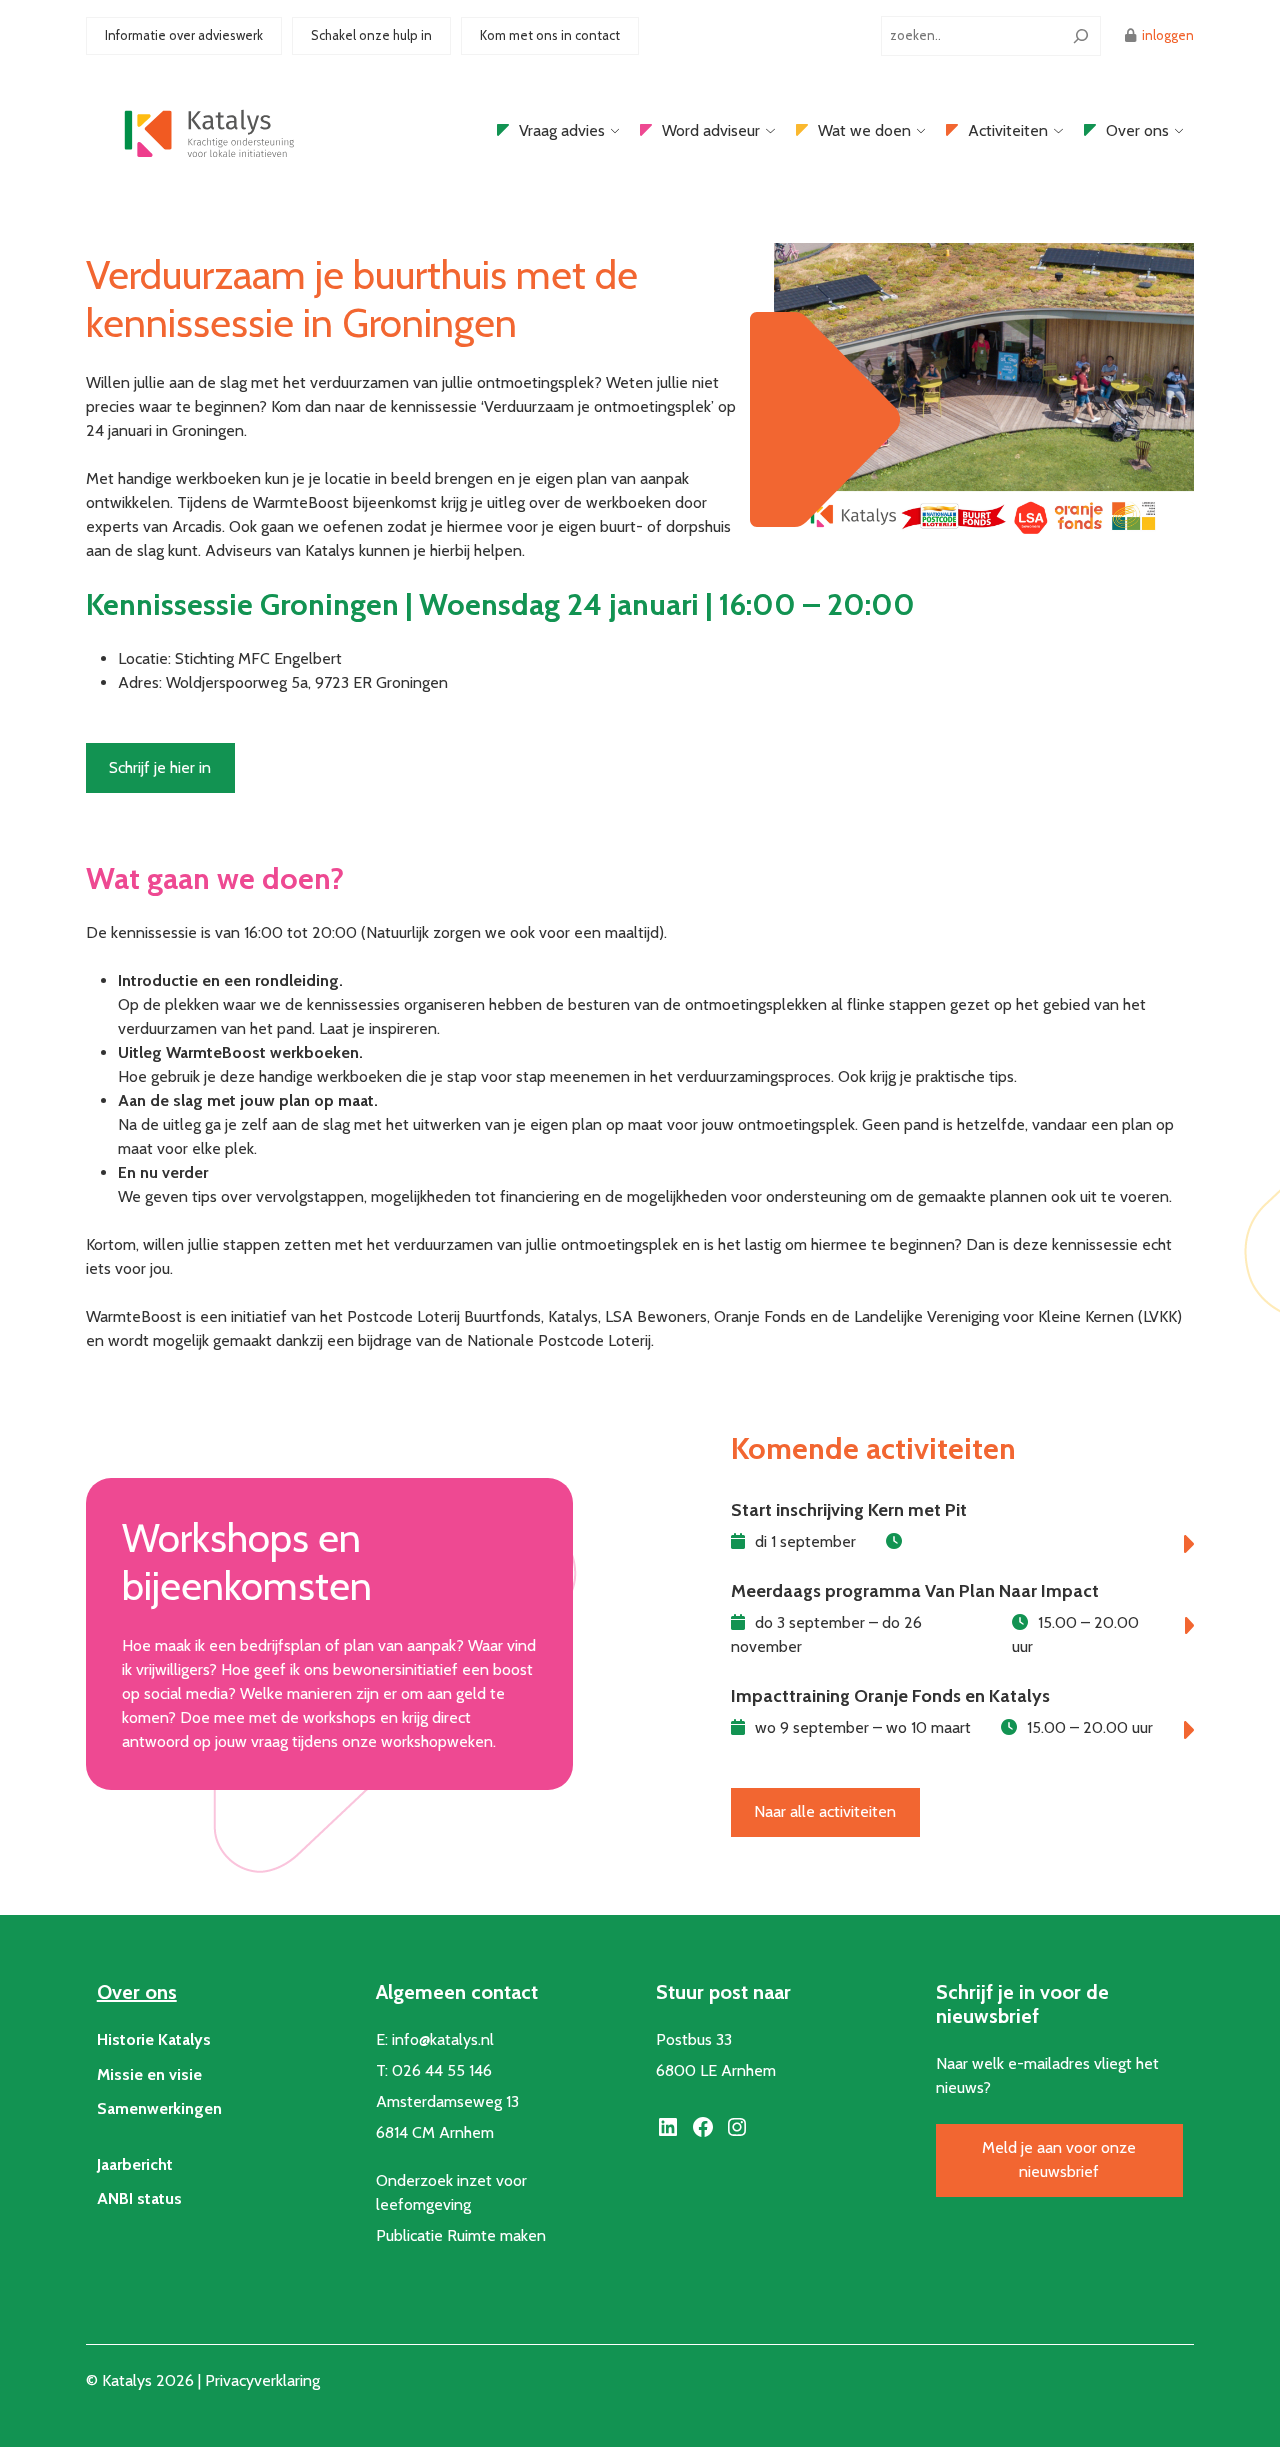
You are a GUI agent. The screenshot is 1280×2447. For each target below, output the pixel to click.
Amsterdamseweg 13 (447, 2101)
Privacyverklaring (262, 2380)
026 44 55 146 (442, 2070)
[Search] (1081, 36)
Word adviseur (711, 130)
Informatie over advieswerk (184, 35)
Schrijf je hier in (160, 767)
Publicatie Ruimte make (456, 2235)
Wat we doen (864, 130)
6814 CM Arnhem (435, 2132)
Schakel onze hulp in (371, 35)
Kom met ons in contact (550, 35)
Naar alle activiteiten (825, 1811)
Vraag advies (562, 130)
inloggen (1168, 35)
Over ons (1137, 130)
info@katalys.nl (443, 2039)
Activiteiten (1008, 130)
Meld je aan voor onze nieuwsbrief (1059, 2159)
